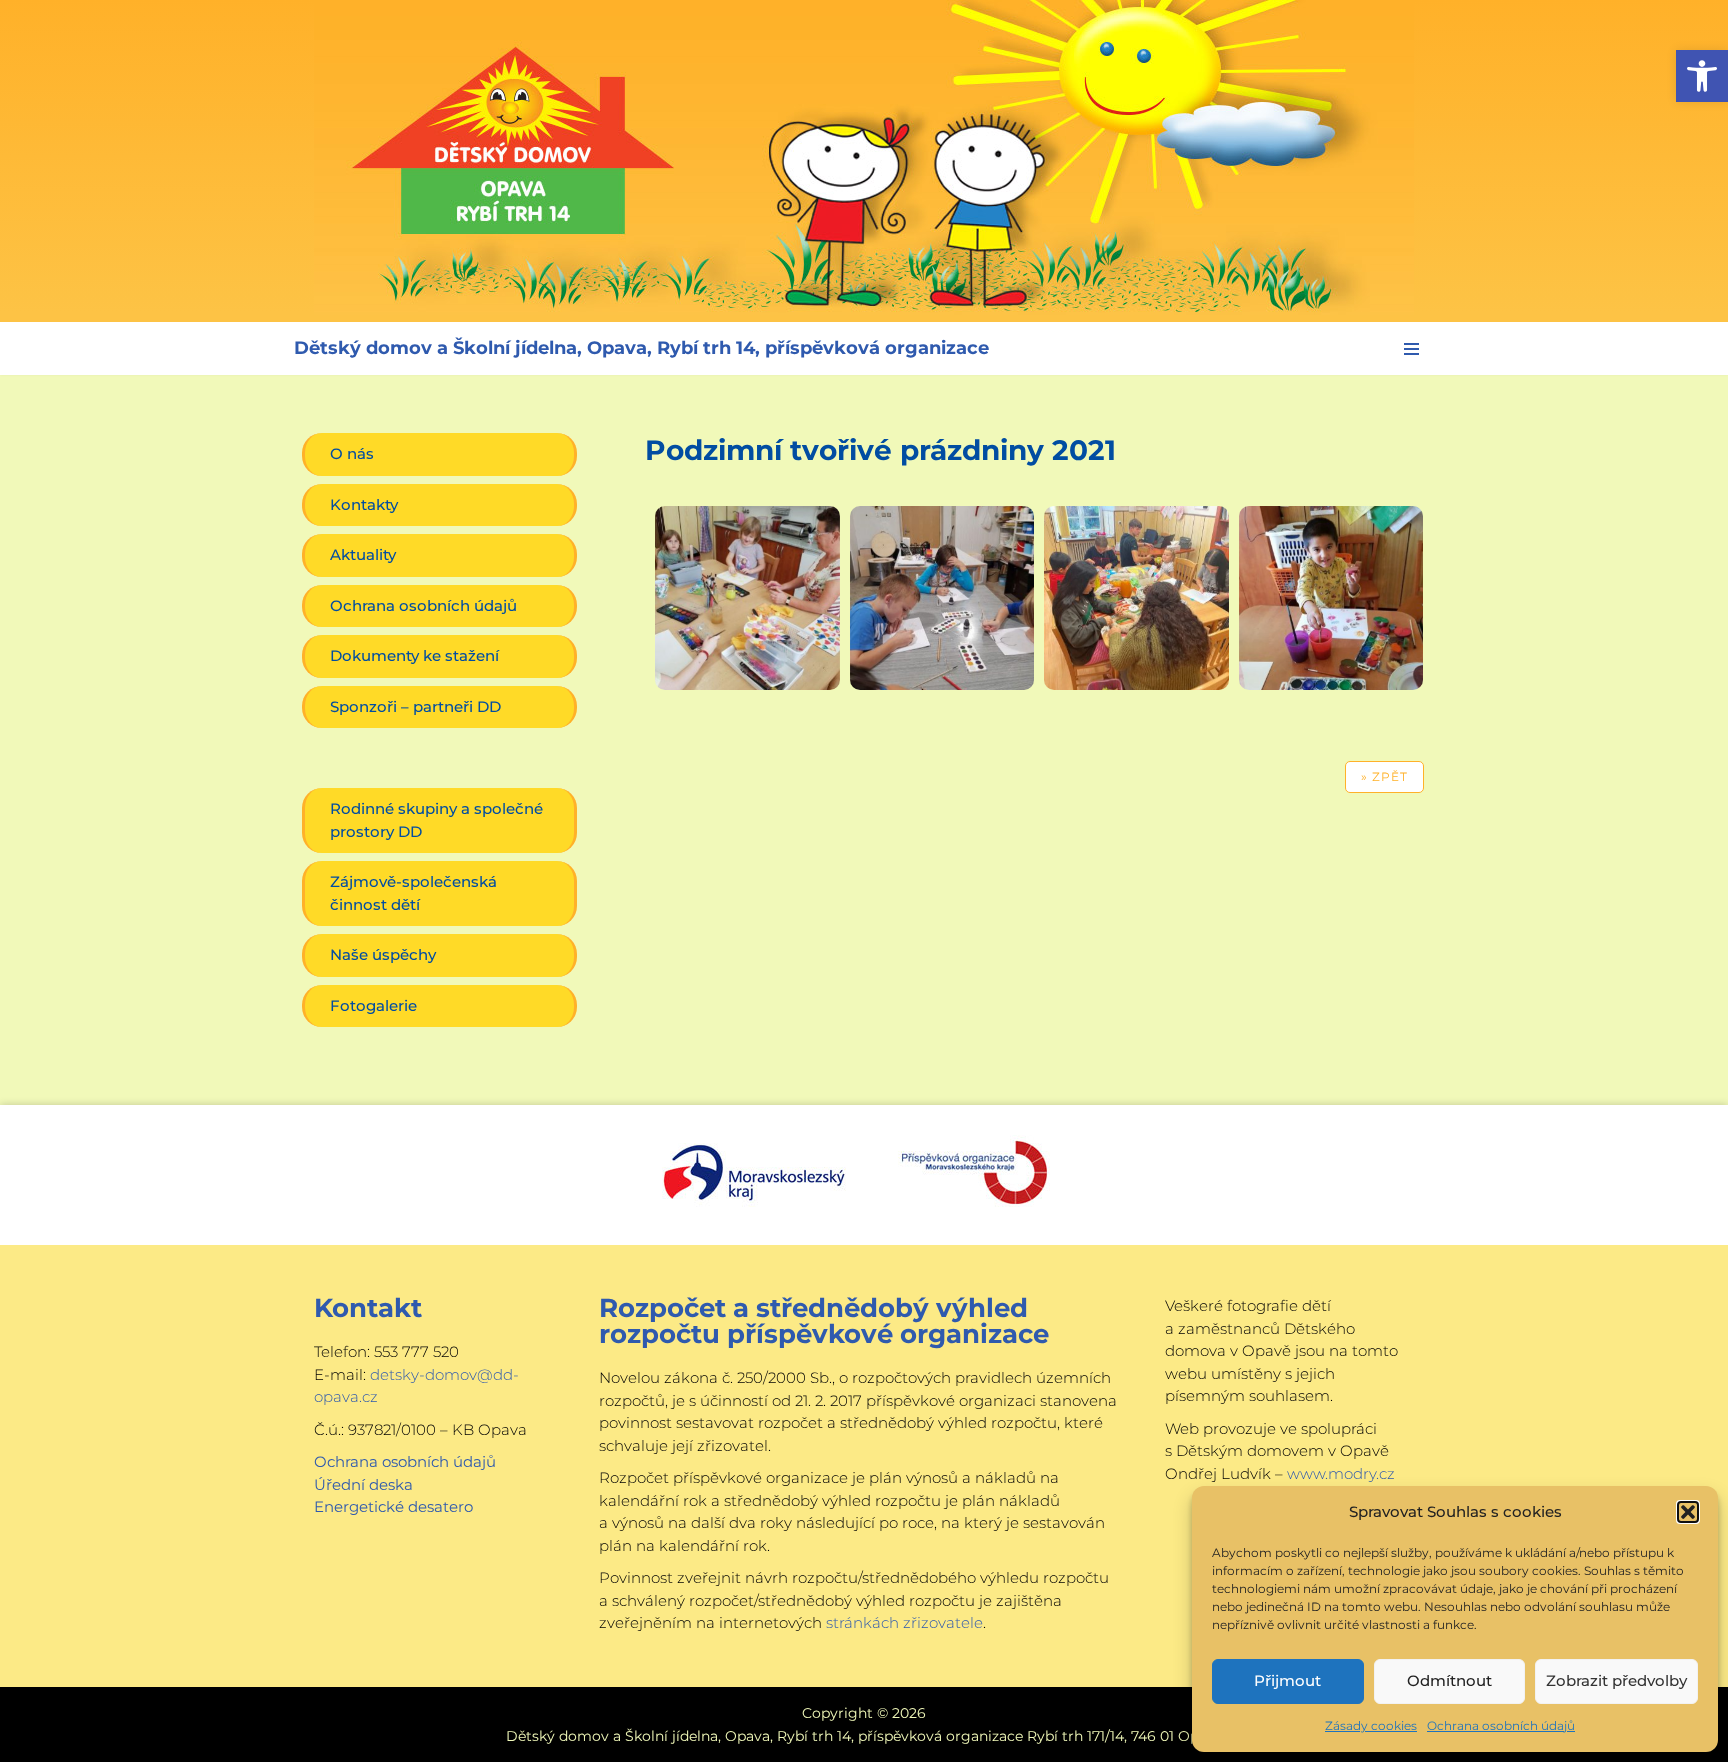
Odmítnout (1449, 1680)
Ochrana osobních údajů (1501, 1725)
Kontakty (364, 504)
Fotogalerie (373, 1005)
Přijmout (1287, 1680)
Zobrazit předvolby (1616, 1680)
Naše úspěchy (383, 954)
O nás (352, 453)
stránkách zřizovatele (904, 1622)
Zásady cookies (1371, 1725)
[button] (1702, 76)
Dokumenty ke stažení (414, 655)
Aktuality (363, 554)
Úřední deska (363, 1484)
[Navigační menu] (1411, 349)
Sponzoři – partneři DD (415, 706)
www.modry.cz (1341, 1473)
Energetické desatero (393, 1506)
